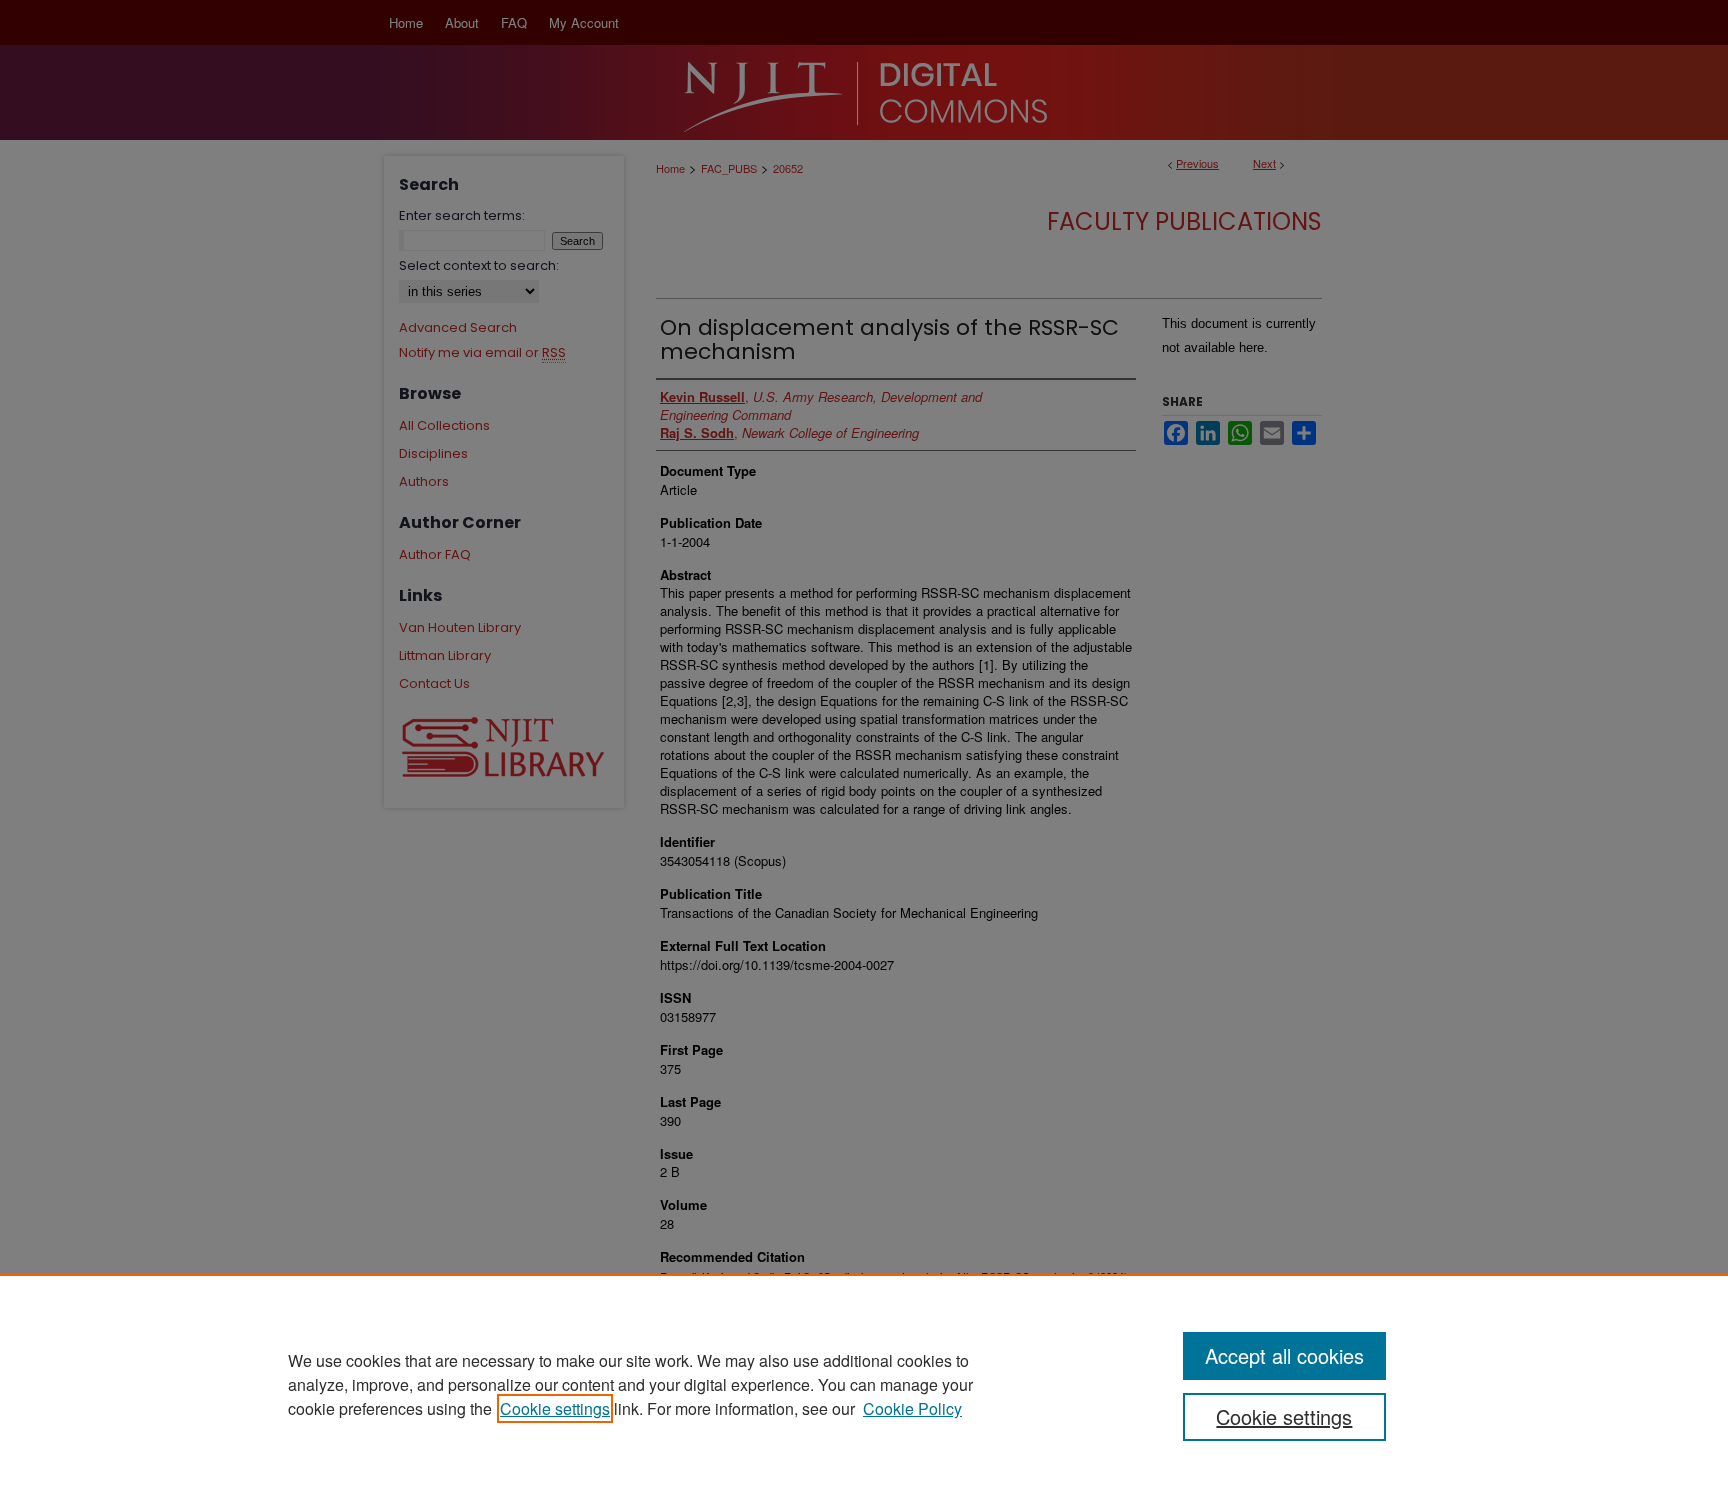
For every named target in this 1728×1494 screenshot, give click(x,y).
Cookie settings (555, 1408)
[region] (864, 1384)
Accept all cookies (1284, 1355)
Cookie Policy (912, 1408)
